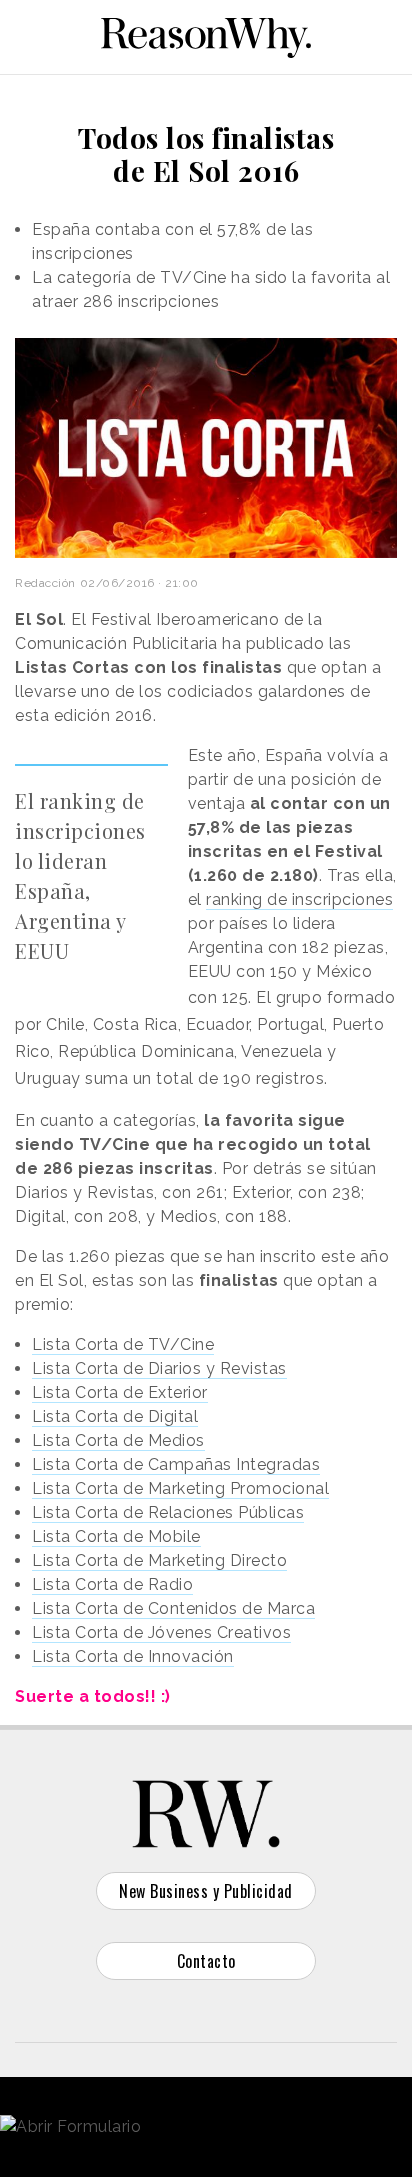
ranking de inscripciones (299, 899)
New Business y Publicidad (206, 1891)
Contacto (206, 1961)
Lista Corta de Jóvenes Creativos (161, 1632)
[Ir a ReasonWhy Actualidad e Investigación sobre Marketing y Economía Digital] (206, 34)
